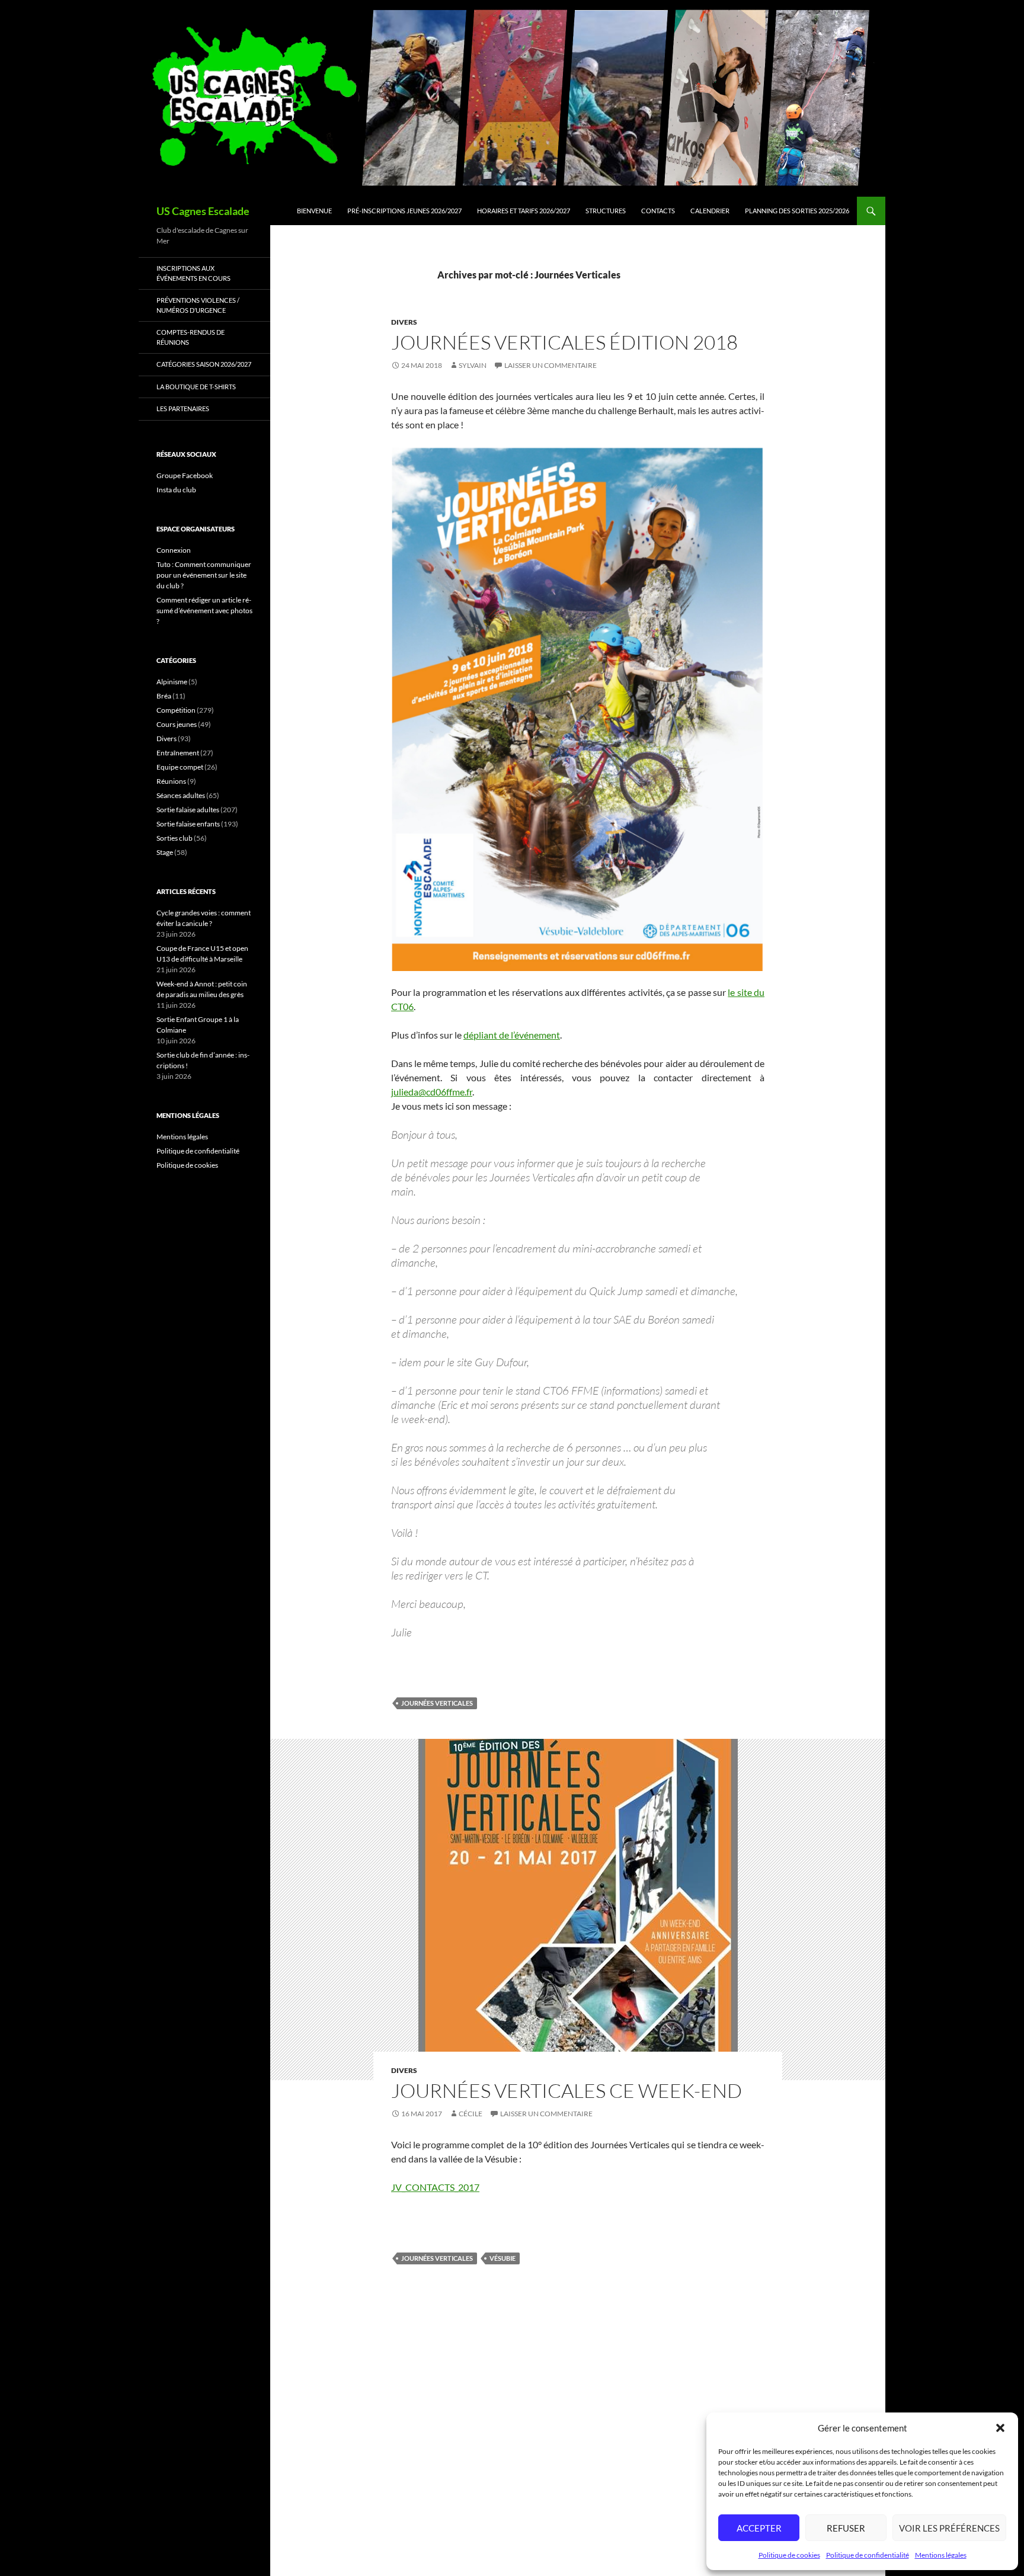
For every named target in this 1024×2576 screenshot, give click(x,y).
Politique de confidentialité (868, 2555)
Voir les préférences (949, 2528)
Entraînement (178, 753)
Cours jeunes (177, 724)
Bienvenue (314, 211)
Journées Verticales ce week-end (567, 2090)
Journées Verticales (437, 1703)
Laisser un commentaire (551, 365)
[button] (1000, 2428)
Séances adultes (181, 795)
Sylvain (473, 365)
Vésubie (503, 2258)
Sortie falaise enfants (188, 824)
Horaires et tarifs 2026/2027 (524, 211)
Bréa (164, 696)
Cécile (471, 2114)
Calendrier (710, 211)
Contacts (658, 211)
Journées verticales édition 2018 (564, 342)
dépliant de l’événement (512, 1035)
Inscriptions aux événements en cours (193, 273)
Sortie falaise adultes (188, 810)
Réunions (171, 781)
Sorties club (175, 838)
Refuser (846, 2528)
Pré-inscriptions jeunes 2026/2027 (404, 211)
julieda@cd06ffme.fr (432, 1092)
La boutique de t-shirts (196, 387)
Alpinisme (172, 682)
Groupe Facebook (185, 475)
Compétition (176, 710)
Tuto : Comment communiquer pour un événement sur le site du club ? (204, 575)
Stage (165, 852)
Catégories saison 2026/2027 (204, 364)
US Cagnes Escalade (203, 211)
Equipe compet (180, 767)
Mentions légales (941, 2555)
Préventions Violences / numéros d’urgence (198, 305)
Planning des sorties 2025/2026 (797, 211)
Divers (404, 322)
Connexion (174, 550)
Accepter (759, 2528)
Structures (606, 211)
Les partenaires (183, 408)
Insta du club (176, 490)
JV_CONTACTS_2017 (435, 2187)
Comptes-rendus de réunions (191, 337)
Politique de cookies (789, 2555)
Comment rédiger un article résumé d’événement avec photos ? (204, 611)
